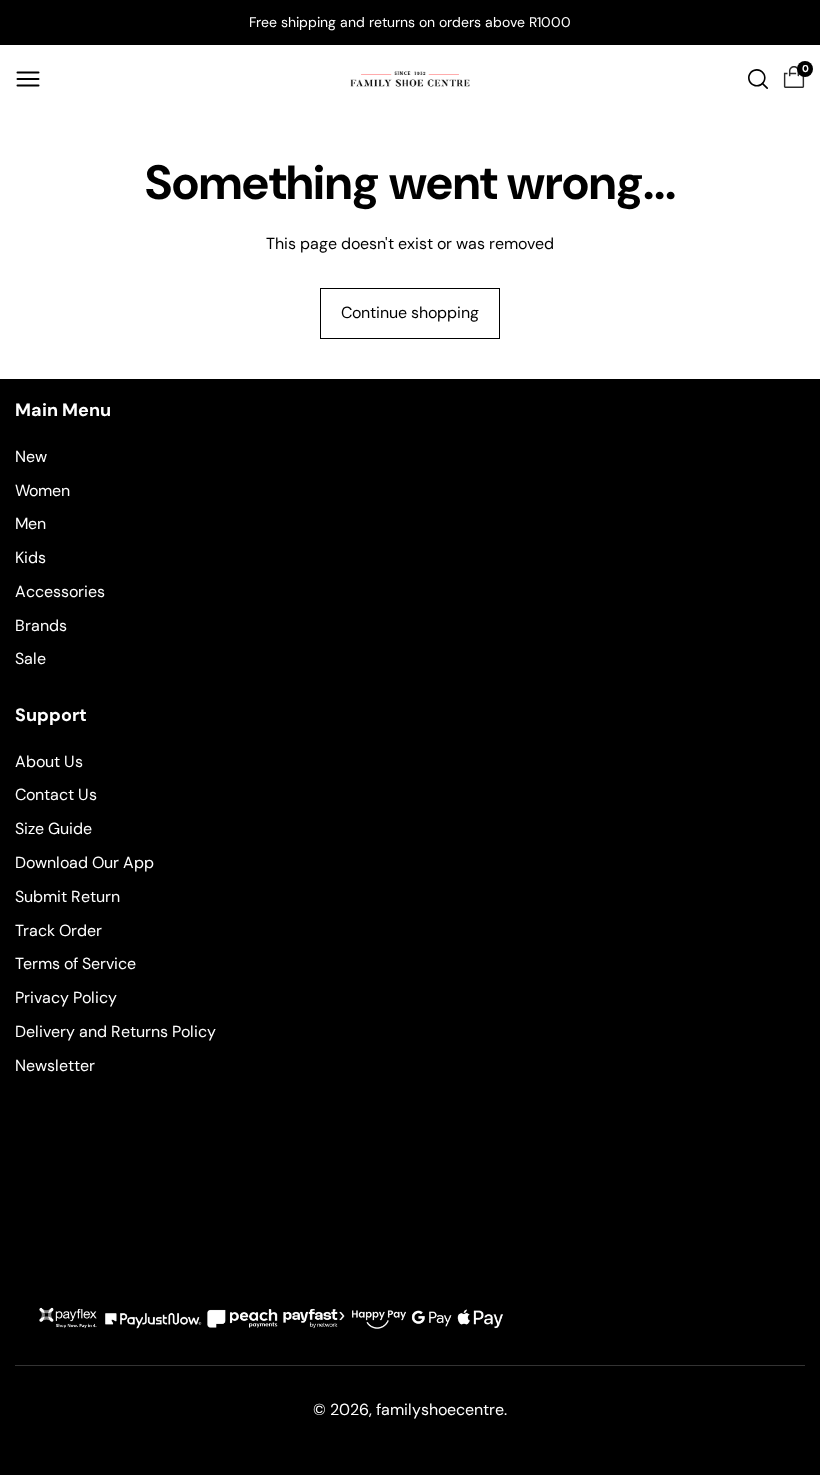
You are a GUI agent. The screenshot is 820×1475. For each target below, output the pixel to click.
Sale (30, 658)
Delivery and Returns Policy (115, 1031)
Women (42, 490)
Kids (30, 557)
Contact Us (56, 794)
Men (30, 523)
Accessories (60, 591)
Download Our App (84, 862)
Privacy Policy (66, 997)
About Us (49, 761)
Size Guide (53, 828)
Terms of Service (75, 963)
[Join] (781, 1234)
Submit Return (67, 896)
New (31, 456)
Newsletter (55, 1065)
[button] (28, 79)
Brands (41, 625)
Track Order (58, 930)
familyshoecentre (440, 1409)
